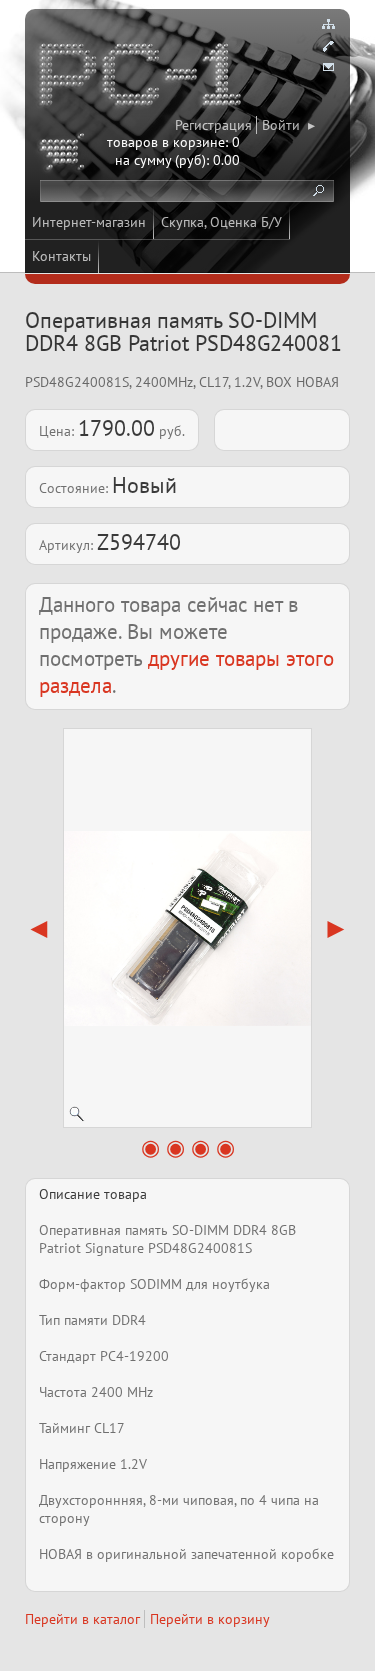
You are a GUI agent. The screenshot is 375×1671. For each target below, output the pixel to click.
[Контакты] (328, 46)
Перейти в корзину (210, 1619)
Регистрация (213, 125)
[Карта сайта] (328, 24)
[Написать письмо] (328, 68)
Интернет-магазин (89, 222)
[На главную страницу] (142, 78)
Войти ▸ (288, 125)
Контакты (61, 256)
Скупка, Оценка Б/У (221, 222)
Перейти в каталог (82, 1619)
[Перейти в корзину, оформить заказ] (65, 155)
